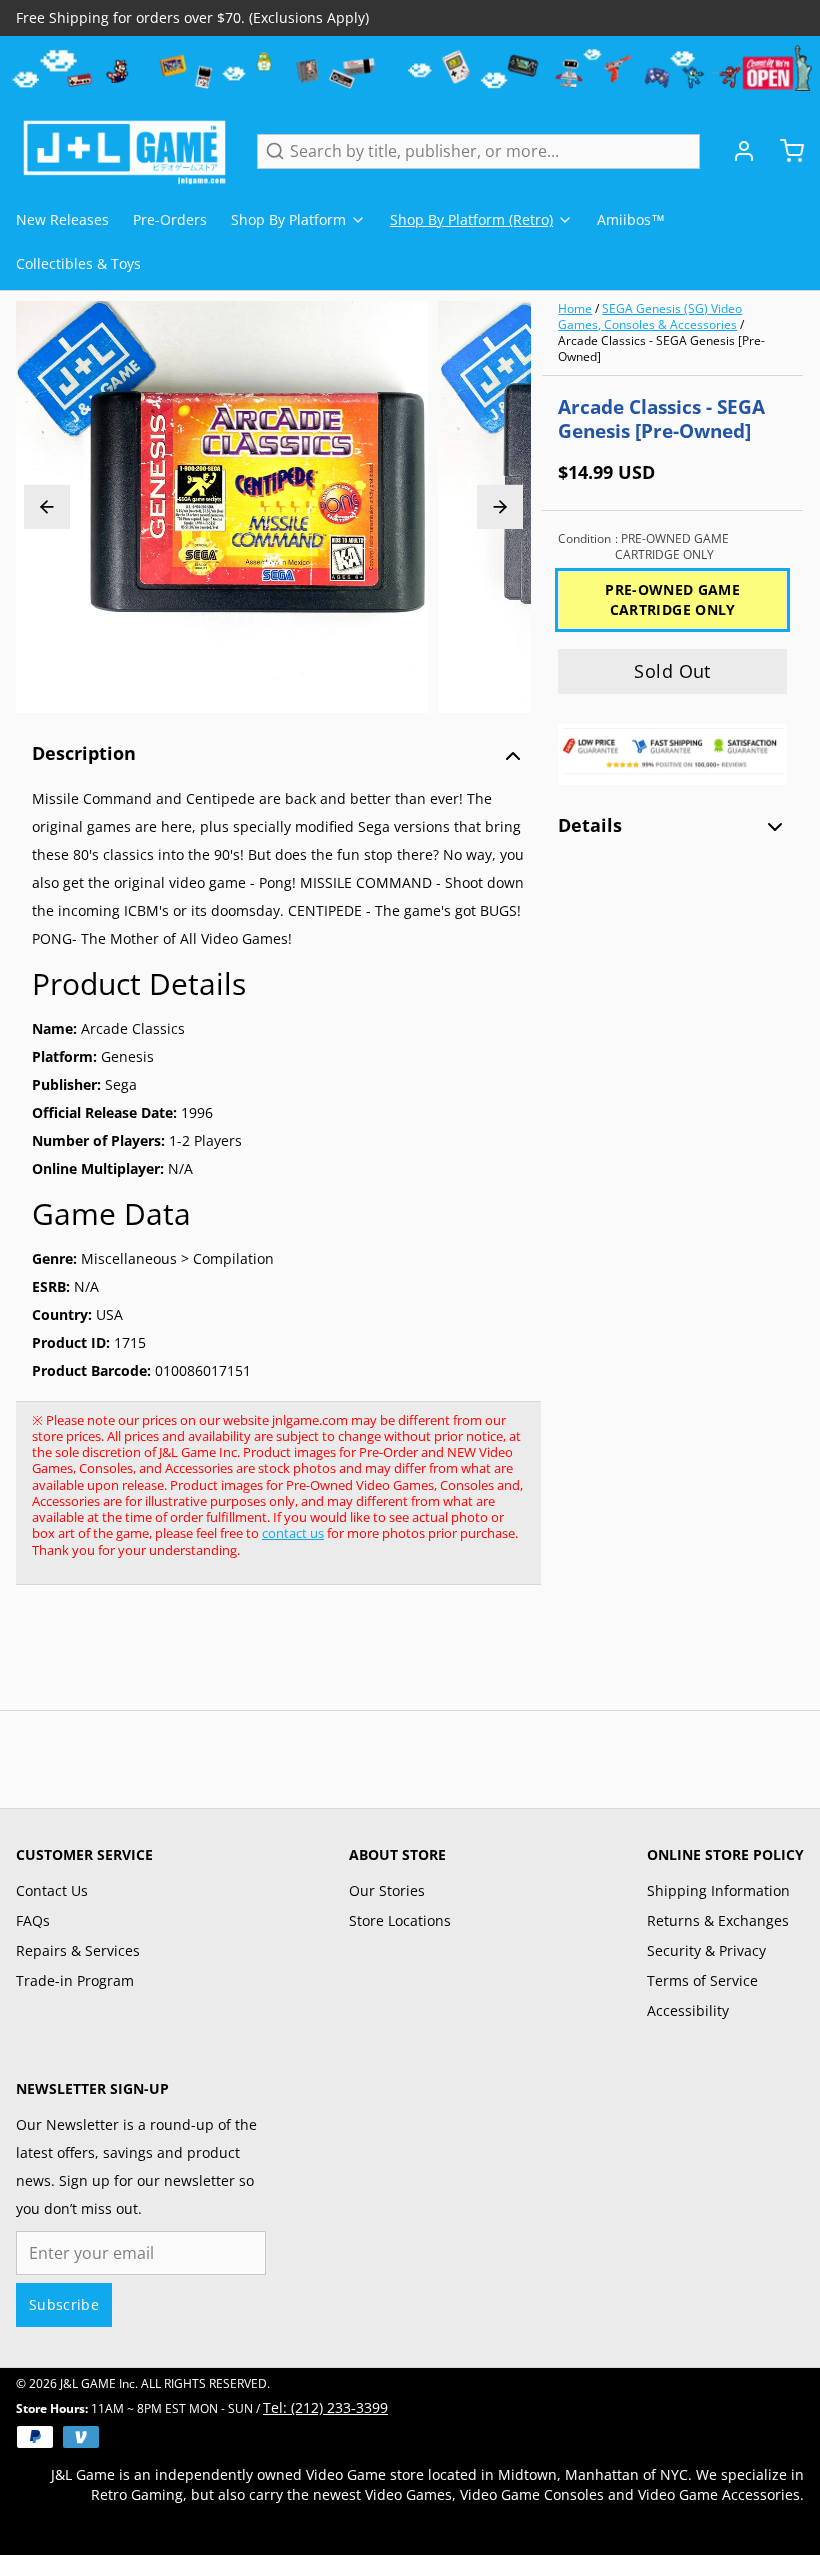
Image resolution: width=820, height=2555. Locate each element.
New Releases (62, 219)
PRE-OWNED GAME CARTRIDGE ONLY (672, 599)
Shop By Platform (288, 219)
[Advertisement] (380, 1658)
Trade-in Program (75, 1980)
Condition (643, 547)
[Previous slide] (47, 507)
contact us (293, 1533)
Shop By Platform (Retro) (471, 219)
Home (575, 308)
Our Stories (387, 1890)
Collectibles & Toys (78, 263)
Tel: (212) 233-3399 (325, 2407)
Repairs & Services (78, 1950)
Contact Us (52, 1890)
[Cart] (784, 151)
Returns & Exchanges (718, 1920)
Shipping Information (718, 1890)
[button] (672, 671)
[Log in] (736, 151)
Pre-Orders (170, 219)
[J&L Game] (124, 151)
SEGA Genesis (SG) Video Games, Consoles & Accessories (650, 316)
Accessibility (688, 2010)
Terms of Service (702, 1980)
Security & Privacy (706, 1950)
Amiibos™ (631, 219)
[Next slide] (500, 507)
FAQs (33, 1920)
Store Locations (400, 1920)
